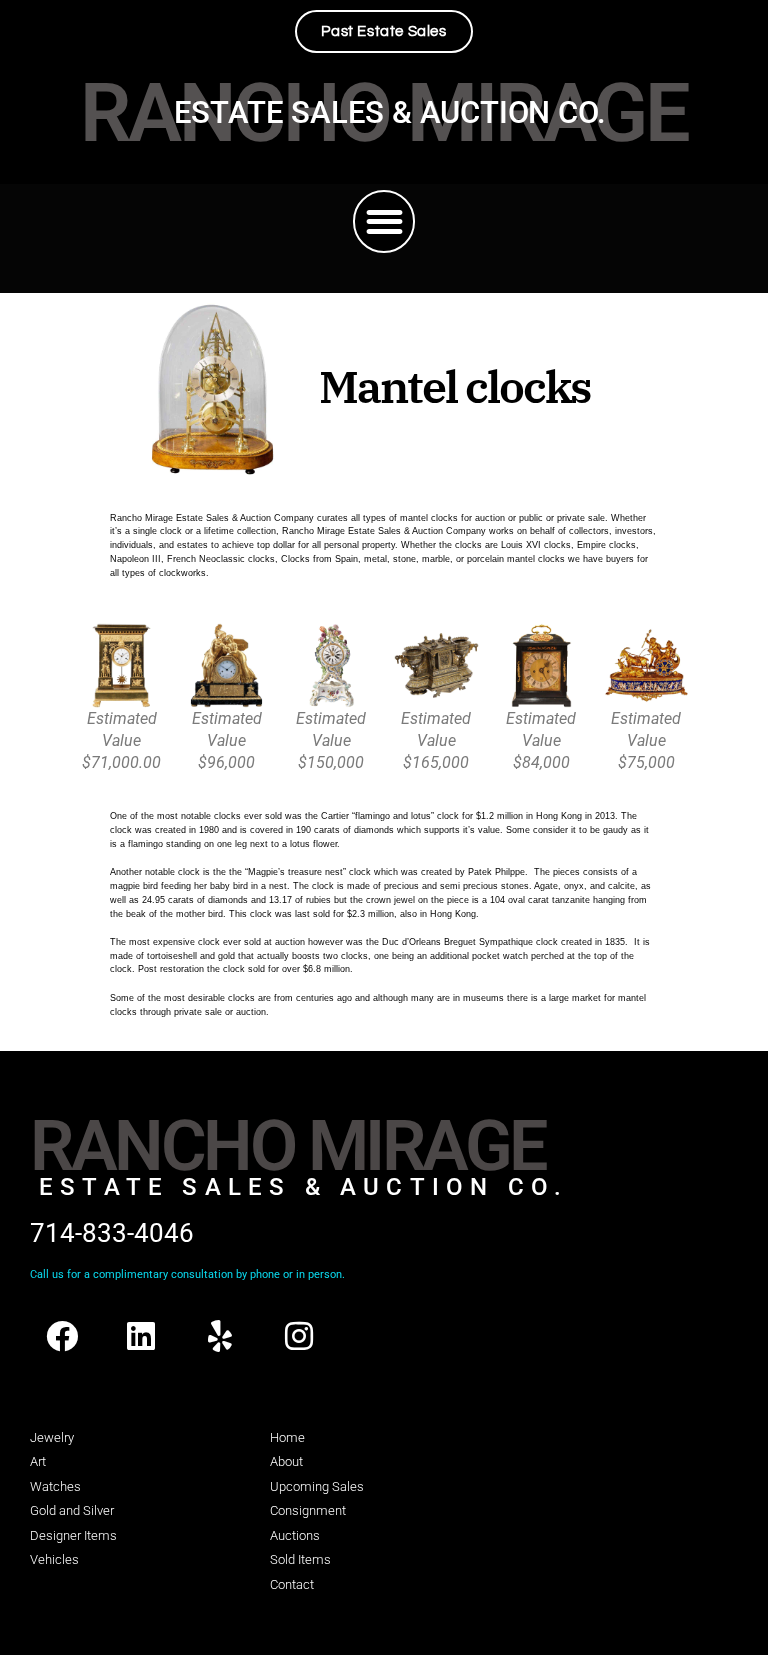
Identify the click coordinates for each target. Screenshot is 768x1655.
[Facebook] (62, 1336)
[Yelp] (220, 1336)
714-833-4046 (112, 1233)
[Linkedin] (141, 1336)
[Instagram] (299, 1336)
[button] (384, 221)
